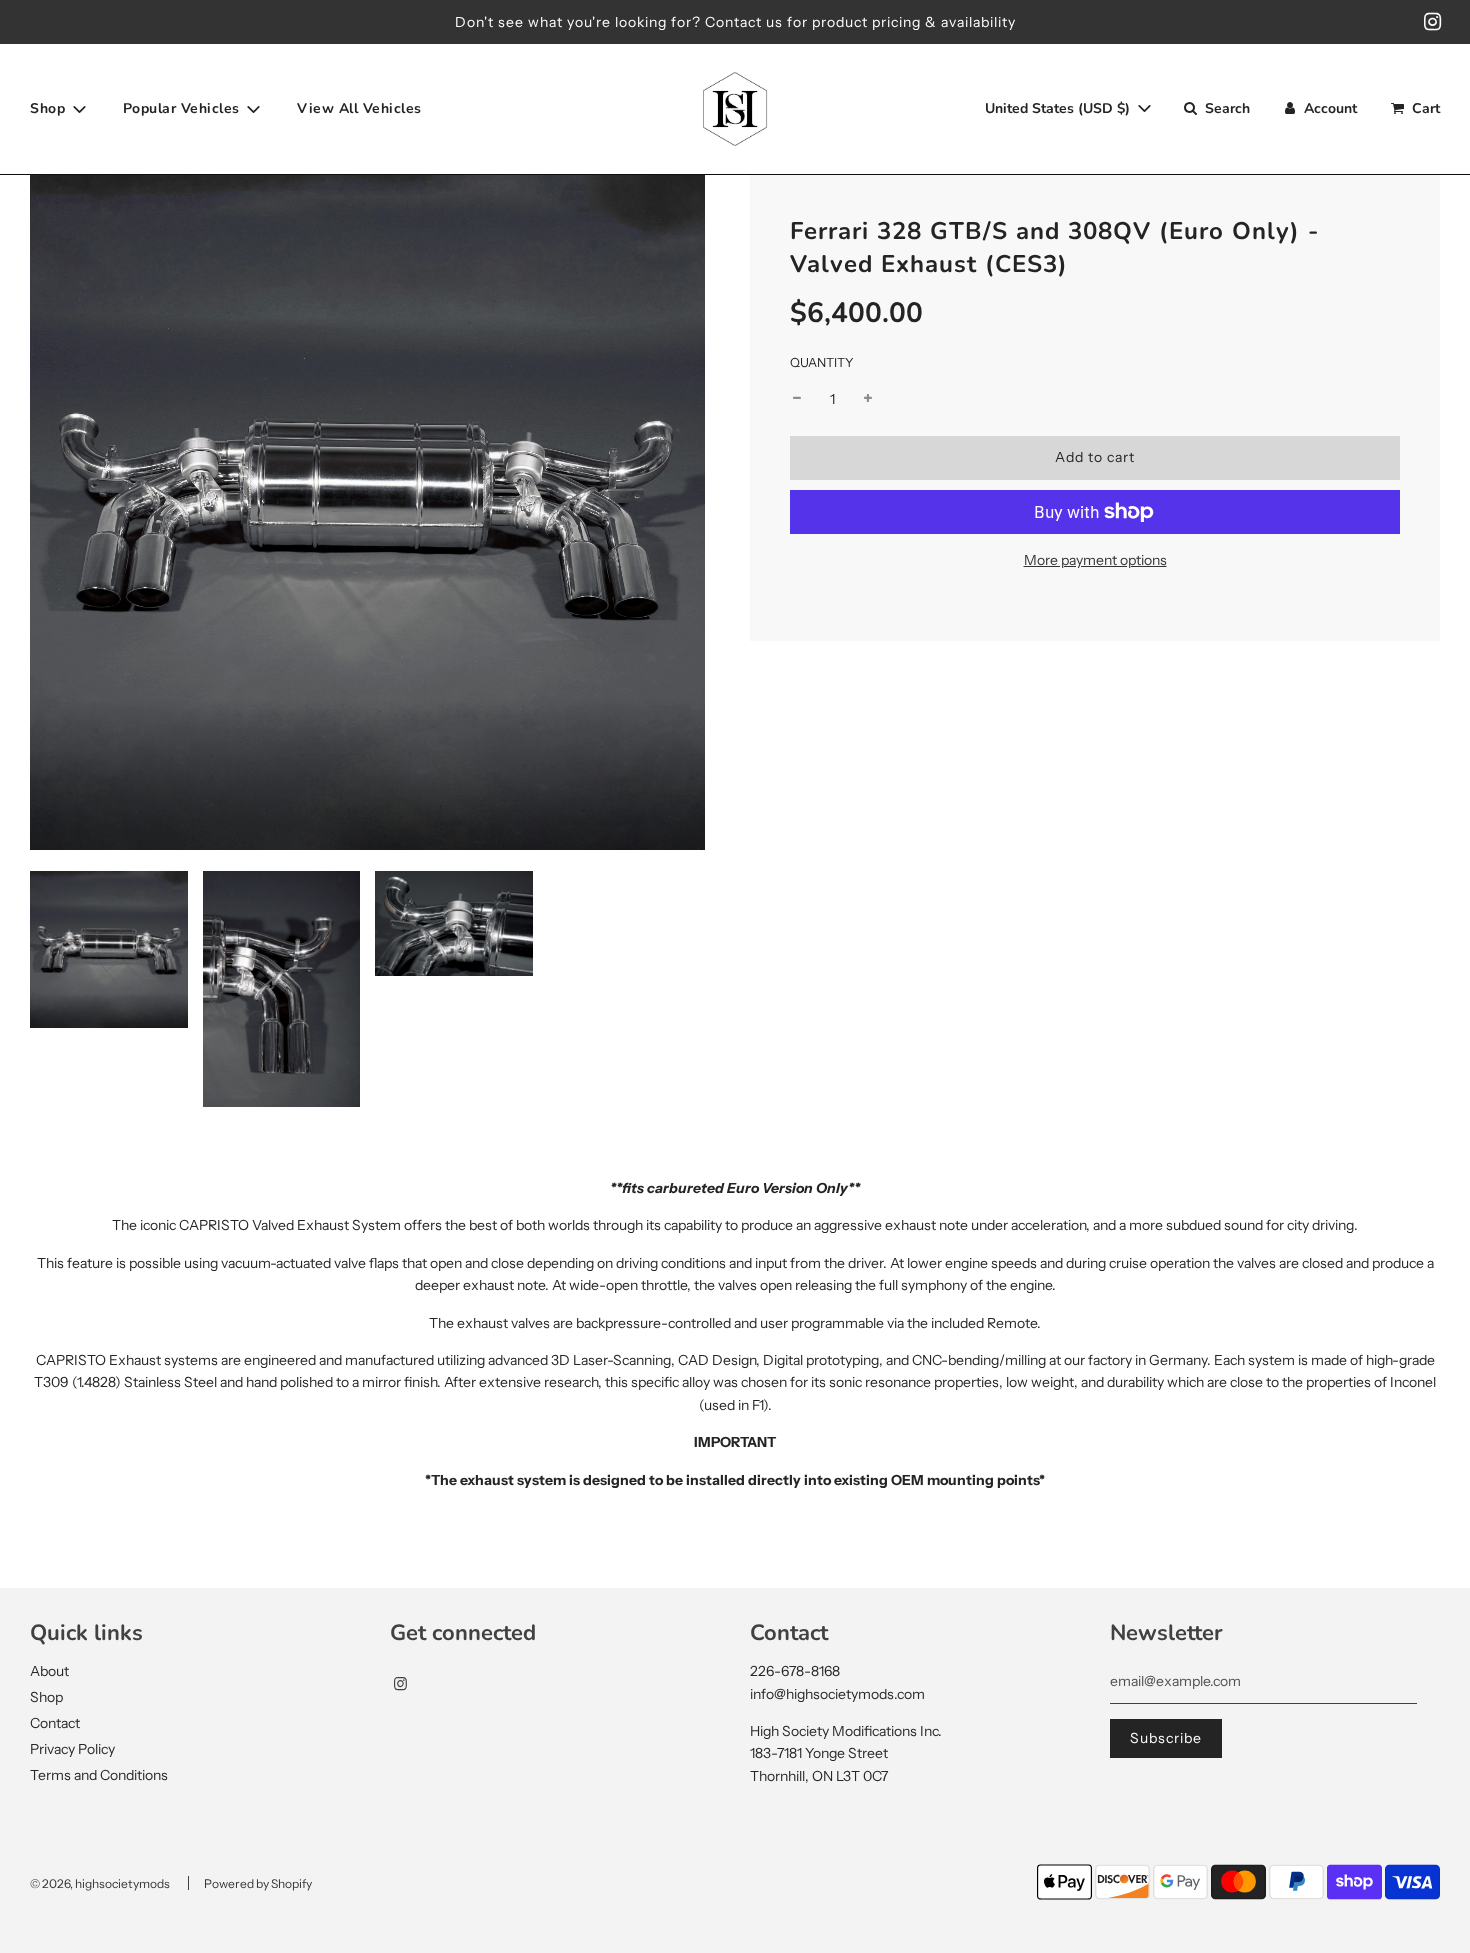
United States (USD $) (1059, 108)
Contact (55, 1723)
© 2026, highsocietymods (100, 1883)
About (49, 1671)
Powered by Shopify (258, 1883)
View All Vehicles (359, 108)
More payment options (1095, 560)
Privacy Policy (72, 1749)
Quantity (822, 362)
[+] (868, 399)
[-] (797, 399)
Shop (46, 1697)
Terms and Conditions (99, 1775)
